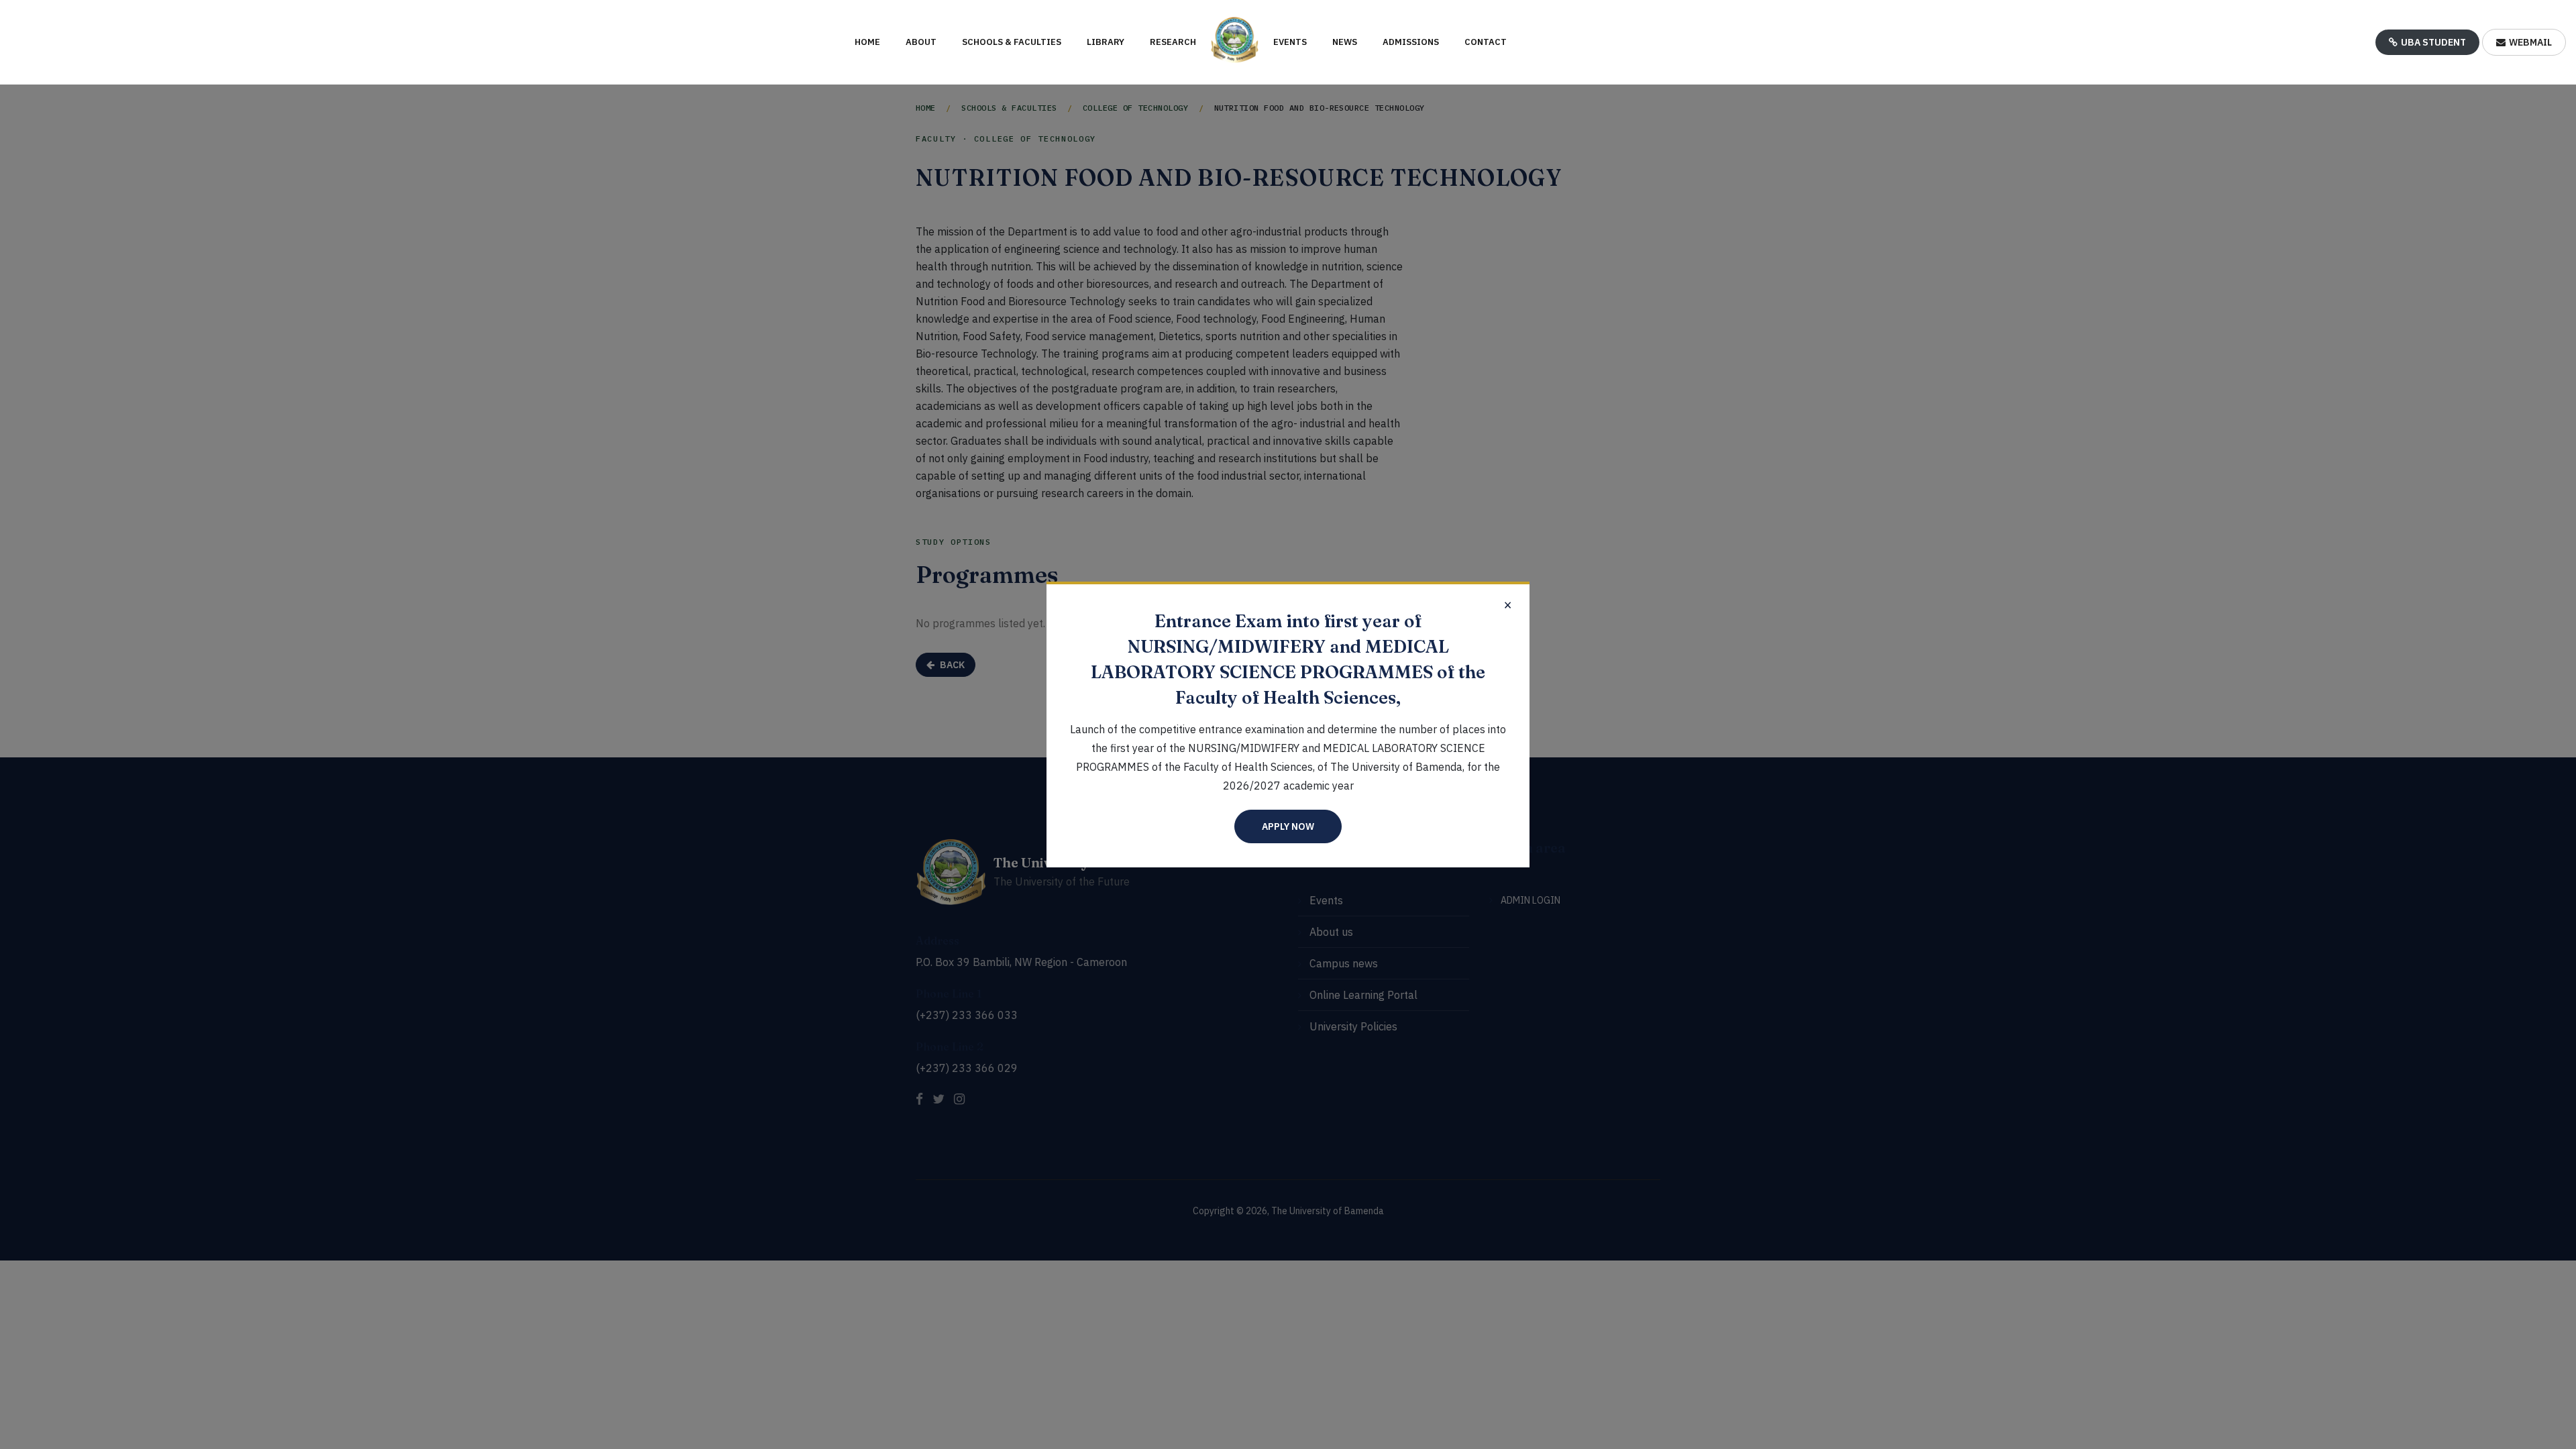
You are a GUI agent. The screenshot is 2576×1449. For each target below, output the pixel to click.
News (1345, 42)
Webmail (2530, 42)
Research (1173, 42)
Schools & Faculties (1012, 42)
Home (867, 42)
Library (1106, 42)
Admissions (1411, 42)
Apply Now (1288, 826)
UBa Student (2433, 42)
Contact (1486, 42)
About (921, 42)
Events (1290, 42)
